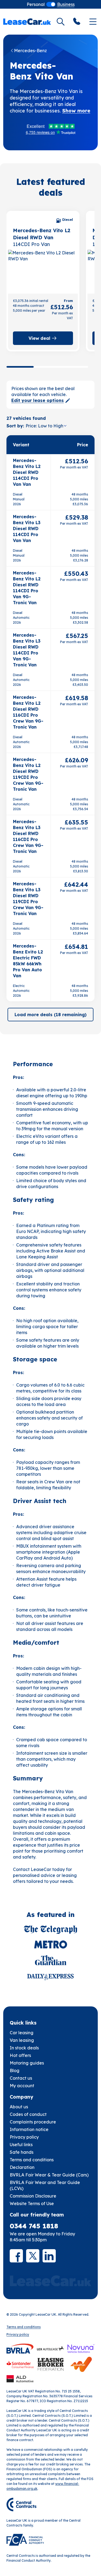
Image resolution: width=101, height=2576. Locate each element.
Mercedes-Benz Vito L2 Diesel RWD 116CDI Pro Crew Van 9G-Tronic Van (28, 712)
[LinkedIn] (49, 2256)
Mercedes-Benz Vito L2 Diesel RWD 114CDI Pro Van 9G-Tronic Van (27, 588)
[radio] (36, 4)
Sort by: (15, 426)
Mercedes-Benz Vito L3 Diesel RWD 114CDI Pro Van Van (27, 529)
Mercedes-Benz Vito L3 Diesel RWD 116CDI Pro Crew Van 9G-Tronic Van (28, 836)
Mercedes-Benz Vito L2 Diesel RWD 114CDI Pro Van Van (27, 472)
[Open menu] (93, 22)
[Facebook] (16, 2256)
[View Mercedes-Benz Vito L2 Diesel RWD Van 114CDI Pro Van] (43, 271)
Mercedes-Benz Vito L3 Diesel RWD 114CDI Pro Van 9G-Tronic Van (27, 650)
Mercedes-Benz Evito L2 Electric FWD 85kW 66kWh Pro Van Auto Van (28, 961)
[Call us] (77, 22)
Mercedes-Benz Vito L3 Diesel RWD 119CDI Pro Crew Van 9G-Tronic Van (28, 899)
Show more (76, 111)
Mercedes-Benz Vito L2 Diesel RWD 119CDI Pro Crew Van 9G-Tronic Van (28, 774)
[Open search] (61, 22)
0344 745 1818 (34, 2226)
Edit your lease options (38, 400)
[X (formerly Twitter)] (33, 2256)
